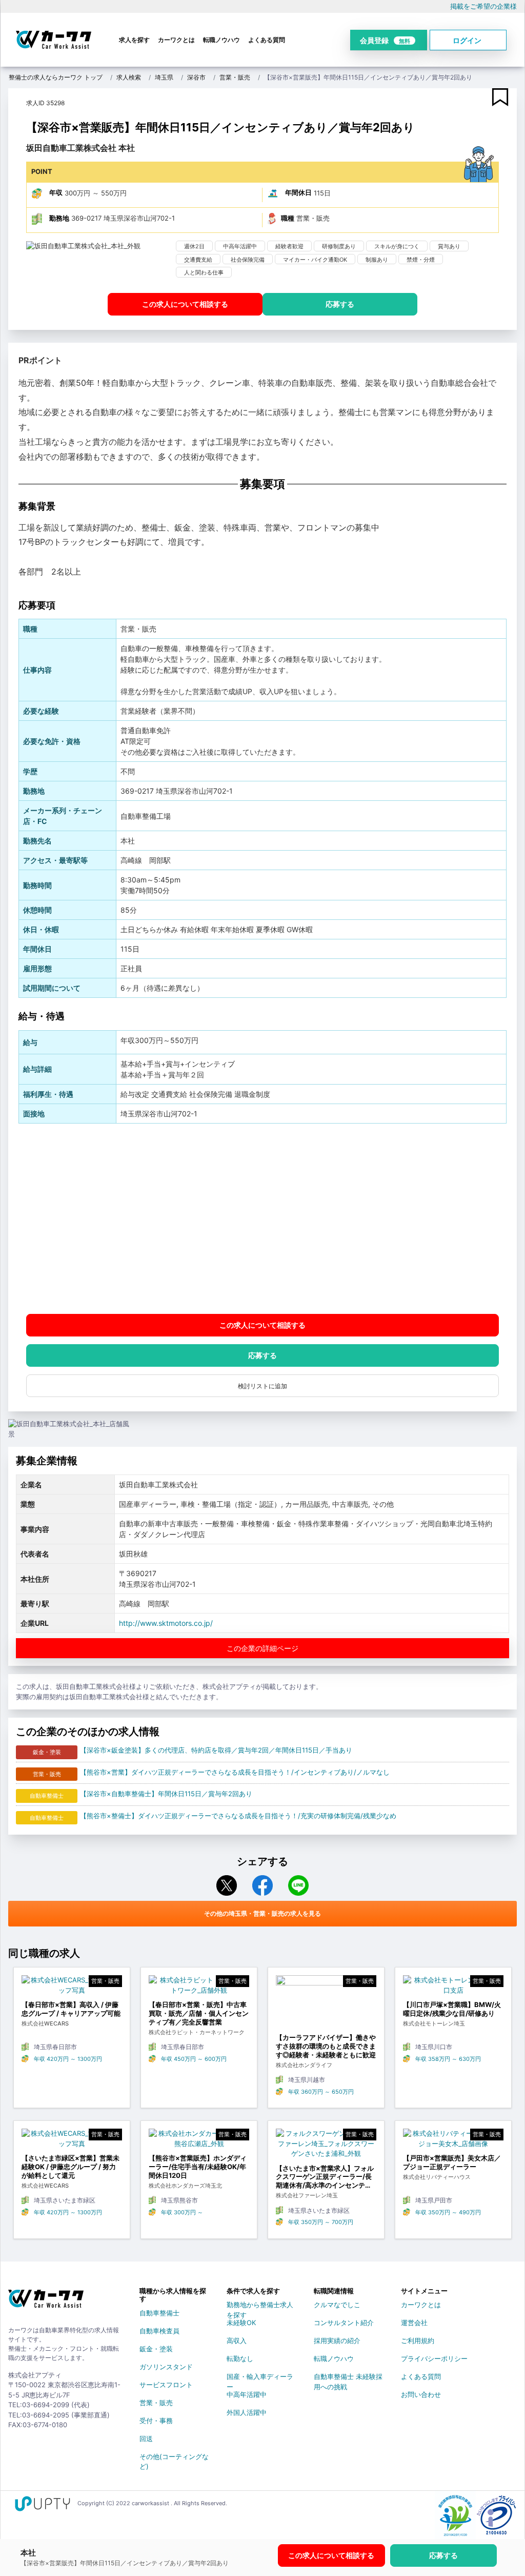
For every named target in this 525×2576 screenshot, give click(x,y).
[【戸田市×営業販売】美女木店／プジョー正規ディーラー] (453, 2141)
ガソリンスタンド (166, 2367)
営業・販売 (235, 77)
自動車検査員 (159, 2331)
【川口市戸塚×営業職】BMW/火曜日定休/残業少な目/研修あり (452, 2009)
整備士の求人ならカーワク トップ (56, 77)
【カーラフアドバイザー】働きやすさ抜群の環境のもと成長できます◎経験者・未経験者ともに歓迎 (326, 2046)
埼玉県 (164, 77)
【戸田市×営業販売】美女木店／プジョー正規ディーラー (452, 2162)
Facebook (262, 1885)
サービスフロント (166, 2385)
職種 (288, 218)
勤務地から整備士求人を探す (260, 2307)
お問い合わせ (421, 2394)
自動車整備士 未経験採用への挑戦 (348, 2378)
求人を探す (134, 40)
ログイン (467, 40)
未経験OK (241, 2323)
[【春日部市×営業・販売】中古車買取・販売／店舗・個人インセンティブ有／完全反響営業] (199, 1988)
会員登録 (385, 40)
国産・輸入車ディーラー (260, 2378)
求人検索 (129, 77)
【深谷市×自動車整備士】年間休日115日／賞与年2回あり (166, 1794)
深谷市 (196, 77)
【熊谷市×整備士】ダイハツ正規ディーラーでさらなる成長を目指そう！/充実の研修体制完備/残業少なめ (238, 1816)
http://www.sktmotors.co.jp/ (166, 1623)
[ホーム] (46, 2303)
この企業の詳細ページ (262, 1648)
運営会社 (414, 2323)
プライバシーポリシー (434, 2358)
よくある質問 (267, 40)
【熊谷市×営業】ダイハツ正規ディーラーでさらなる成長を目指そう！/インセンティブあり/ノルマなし (235, 1772)
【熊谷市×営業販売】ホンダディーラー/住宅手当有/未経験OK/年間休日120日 (198, 2167)
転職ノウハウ (221, 40)
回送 (146, 2439)
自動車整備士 (159, 2313)
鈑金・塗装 (156, 2349)
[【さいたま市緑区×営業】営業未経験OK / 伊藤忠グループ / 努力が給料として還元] (72, 2141)
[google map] (262, 1219)
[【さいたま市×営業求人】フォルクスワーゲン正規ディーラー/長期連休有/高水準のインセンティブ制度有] (326, 2146)
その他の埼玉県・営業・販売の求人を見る (262, 1913)
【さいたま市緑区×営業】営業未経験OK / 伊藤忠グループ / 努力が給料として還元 (70, 2167)
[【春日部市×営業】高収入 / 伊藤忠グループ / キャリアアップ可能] (72, 1988)
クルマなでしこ (337, 2305)
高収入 (237, 2341)
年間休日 (298, 192)
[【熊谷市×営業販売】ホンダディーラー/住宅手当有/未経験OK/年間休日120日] (199, 2141)
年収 (56, 192)
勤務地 (59, 218)
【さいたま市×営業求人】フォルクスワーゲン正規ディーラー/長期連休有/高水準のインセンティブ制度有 (325, 2177)
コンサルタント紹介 (344, 2323)
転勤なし (240, 2358)
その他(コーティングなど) (174, 2459)
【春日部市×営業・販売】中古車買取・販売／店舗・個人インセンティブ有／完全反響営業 (199, 2013)
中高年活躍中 (247, 2394)
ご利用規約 (418, 2341)
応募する (340, 304)
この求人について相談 (185, 304)
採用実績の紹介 (337, 2341)
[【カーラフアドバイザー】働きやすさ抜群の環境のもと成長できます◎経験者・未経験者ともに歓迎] (326, 2004)
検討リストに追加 (262, 1386)
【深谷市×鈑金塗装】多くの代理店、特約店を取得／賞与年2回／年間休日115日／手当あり (216, 1750)
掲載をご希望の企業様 (483, 6)
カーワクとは (176, 40)
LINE (298, 1885)
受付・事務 (156, 2421)
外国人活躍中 (247, 2412)
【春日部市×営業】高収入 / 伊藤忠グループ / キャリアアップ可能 (71, 2009)
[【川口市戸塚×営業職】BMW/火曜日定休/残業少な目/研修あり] (453, 1988)
